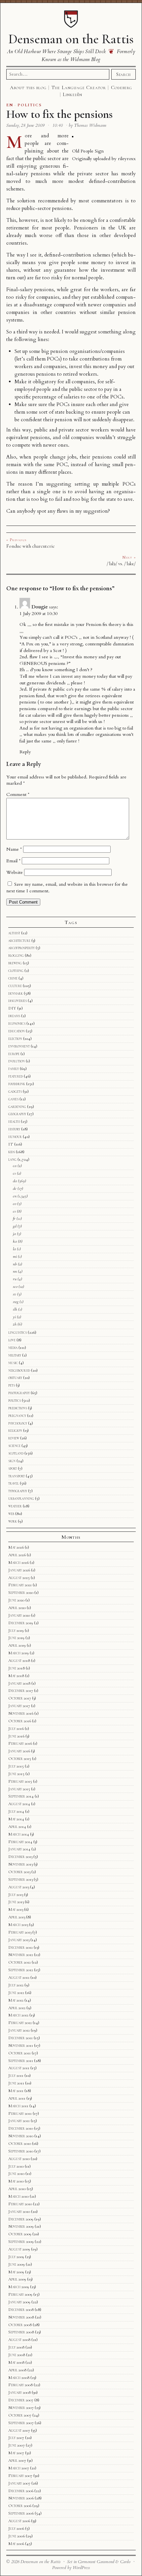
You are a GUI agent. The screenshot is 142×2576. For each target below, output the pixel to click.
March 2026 (18, 1563)
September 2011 (21, 2061)
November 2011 (21, 2045)
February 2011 (20, 2113)
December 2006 (21, 2491)
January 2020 (19, 1615)
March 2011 (18, 2106)
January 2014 (19, 1849)
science (14, 1446)
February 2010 (20, 2204)
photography (19, 1393)
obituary (15, 1378)
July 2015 (16, 1766)
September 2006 (21, 2513)
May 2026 (16, 1547)
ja (14, 1234)
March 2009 (19, 2287)
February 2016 (20, 1743)
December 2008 (21, 2310)
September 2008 (21, 2332)
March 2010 (18, 2196)
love (12, 1340)
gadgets (15, 1091)
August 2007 (19, 2430)
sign (12, 1461)
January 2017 (19, 1706)
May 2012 (16, 2000)
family (14, 1069)
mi (15, 1256)
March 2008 (19, 2378)
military (15, 1355)
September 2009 (21, 2242)
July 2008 (16, 2347)
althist (14, 933)
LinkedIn (72, 94)
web (11, 1514)
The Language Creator (79, 87)
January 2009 (19, 2302)
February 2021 (20, 1585)
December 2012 (20, 1947)
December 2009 (21, 2219)
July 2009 (16, 2257)
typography (18, 1491)
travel (14, 1483)
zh (15, 1324)
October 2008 (20, 2325)
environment (19, 1046)
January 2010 (19, 2212)
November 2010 (21, 2136)
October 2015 (20, 1759)
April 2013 (17, 1917)
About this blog (28, 87)
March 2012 (18, 2015)
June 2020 (16, 1600)
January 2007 (19, 2483)
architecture (19, 941)
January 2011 (19, 2121)
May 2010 (16, 2181)
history (14, 1129)
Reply (25, 752)
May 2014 (16, 1819)
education (17, 1031)
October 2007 (20, 2415)
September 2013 (20, 1879)
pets (12, 1385)
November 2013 (20, 1864)
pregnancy (17, 1416)
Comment (18, 794)
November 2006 (21, 2498)
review (14, 1438)
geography (17, 1114)
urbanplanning (21, 1498)
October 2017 (20, 1698)
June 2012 (16, 1993)
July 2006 (16, 2528)
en (15, 1196)
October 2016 (20, 1721)
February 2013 (20, 1932)
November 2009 (21, 2226)
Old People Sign (88, 151)
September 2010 (21, 2151)
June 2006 (17, 2536)
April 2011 (17, 2098)
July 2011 (16, 2076)
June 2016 (16, 1736)
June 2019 (16, 1638)
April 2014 (17, 1827)
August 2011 (19, 2068)
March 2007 (19, 2468)
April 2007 (17, 2460)
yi (14, 1317)
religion (15, 1430)
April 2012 (17, 2008)
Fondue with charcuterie (31, 546)
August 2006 (19, 2521)
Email (13, 861)
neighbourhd (19, 1370)
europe (14, 1054)
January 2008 (19, 2392)
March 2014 (19, 1834)
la (14, 1249)
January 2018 (19, 1683)
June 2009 (17, 2264)
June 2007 (17, 2445)
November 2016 (21, 1713)
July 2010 (16, 2166)
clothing (16, 971)
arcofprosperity (21, 948)
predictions (18, 1408)
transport (17, 1476)
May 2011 (16, 2091)
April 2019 (17, 1645)
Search (124, 74)
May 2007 (16, 2453)
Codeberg (122, 87)
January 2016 (19, 1751)
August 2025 (19, 1578)
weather (15, 1506)
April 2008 (17, 2370)
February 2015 (20, 1781)
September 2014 (21, 1796)
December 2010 (21, 2128)
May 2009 (16, 2272)
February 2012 (20, 2023)
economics (17, 1023)
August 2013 (19, 1887)
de (15, 1188)
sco (15, 1287)
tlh (15, 1309)
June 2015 (16, 1774)
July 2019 (16, 1631)
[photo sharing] (73, 136)
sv (15, 1294)
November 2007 (21, 2408)
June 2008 (17, 2355)
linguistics (18, 1332)
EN (10, 105)
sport (13, 1468)
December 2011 (20, 2038)
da (15, 1181)
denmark (16, 993)
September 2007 (21, 2423)
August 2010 (19, 2159)
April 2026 (17, 1555)
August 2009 (19, 2249)
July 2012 (16, 1985)
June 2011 (16, 2083)
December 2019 (21, 1623)
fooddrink (17, 1084)
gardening (17, 1107)
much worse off (43, 236)
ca (15, 1166)
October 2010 (20, 2144)
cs (14, 1173)
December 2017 (21, 1691)
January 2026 (19, 1570)
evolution (17, 1061)
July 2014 (16, 1811)
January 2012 (19, 2030)
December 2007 (21, 2400)
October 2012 (19, 1962)
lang (12, 1159)
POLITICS (30, 105)
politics (15, 1400)
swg (16, 1302)
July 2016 (16, 1729)
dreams (14, 1016)
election (15, 1039)
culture (15, 986)
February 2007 (20, 2476)
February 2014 (20, 1842)
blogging (16, 955)
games (13, 1099)
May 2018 (16, 1676)
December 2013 (20, 1857)
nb (15, 1264)
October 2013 (19, 1872)
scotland (16, 1453)
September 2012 (21, 1970)
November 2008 (21, 2317)
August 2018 (19, 1661)
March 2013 (18, 1925)
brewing (15, 963)
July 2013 (16, 1895)
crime (13, 978)
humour (15, 1137)
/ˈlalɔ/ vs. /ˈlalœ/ (121, 564)
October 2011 (19, 2053)
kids (12, 1152)
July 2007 (16, 2438)
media (13, 1348)
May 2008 (16, 2362)
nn (15, 1271)
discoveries (18, 1001)
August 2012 (19, 1977)
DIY (12, 1008)
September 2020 (21, 1593)
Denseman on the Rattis (71, 39)
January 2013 (19, 1940)
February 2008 (20, 2385)
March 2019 (18, 1653)
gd (15, 1226)
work (13, 1521)
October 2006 (20, 2506)
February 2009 (20, 2294)
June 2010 (16, 2174)
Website (15, 872)
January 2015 (19, 1789)
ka (15, 1241)
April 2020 (17, 1608)
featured (16, 1076)
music (13, 1363)
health (14, 1121)
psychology (18, 1423)
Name (14, 849)
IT (11, 1144)
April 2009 (17, 2279)
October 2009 (20, 2234)
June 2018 (17, 1668)
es (14, 1211)
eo (15, 1204)
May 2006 (16, 2544)
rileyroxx (127, 159)
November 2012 (21, 1955)
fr (14, 1219)
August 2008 (19, 2340)
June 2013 (16, 1902)
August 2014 (19, 1804)
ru (15, 1279)
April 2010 (17, 2189)
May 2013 (16, 1909)
